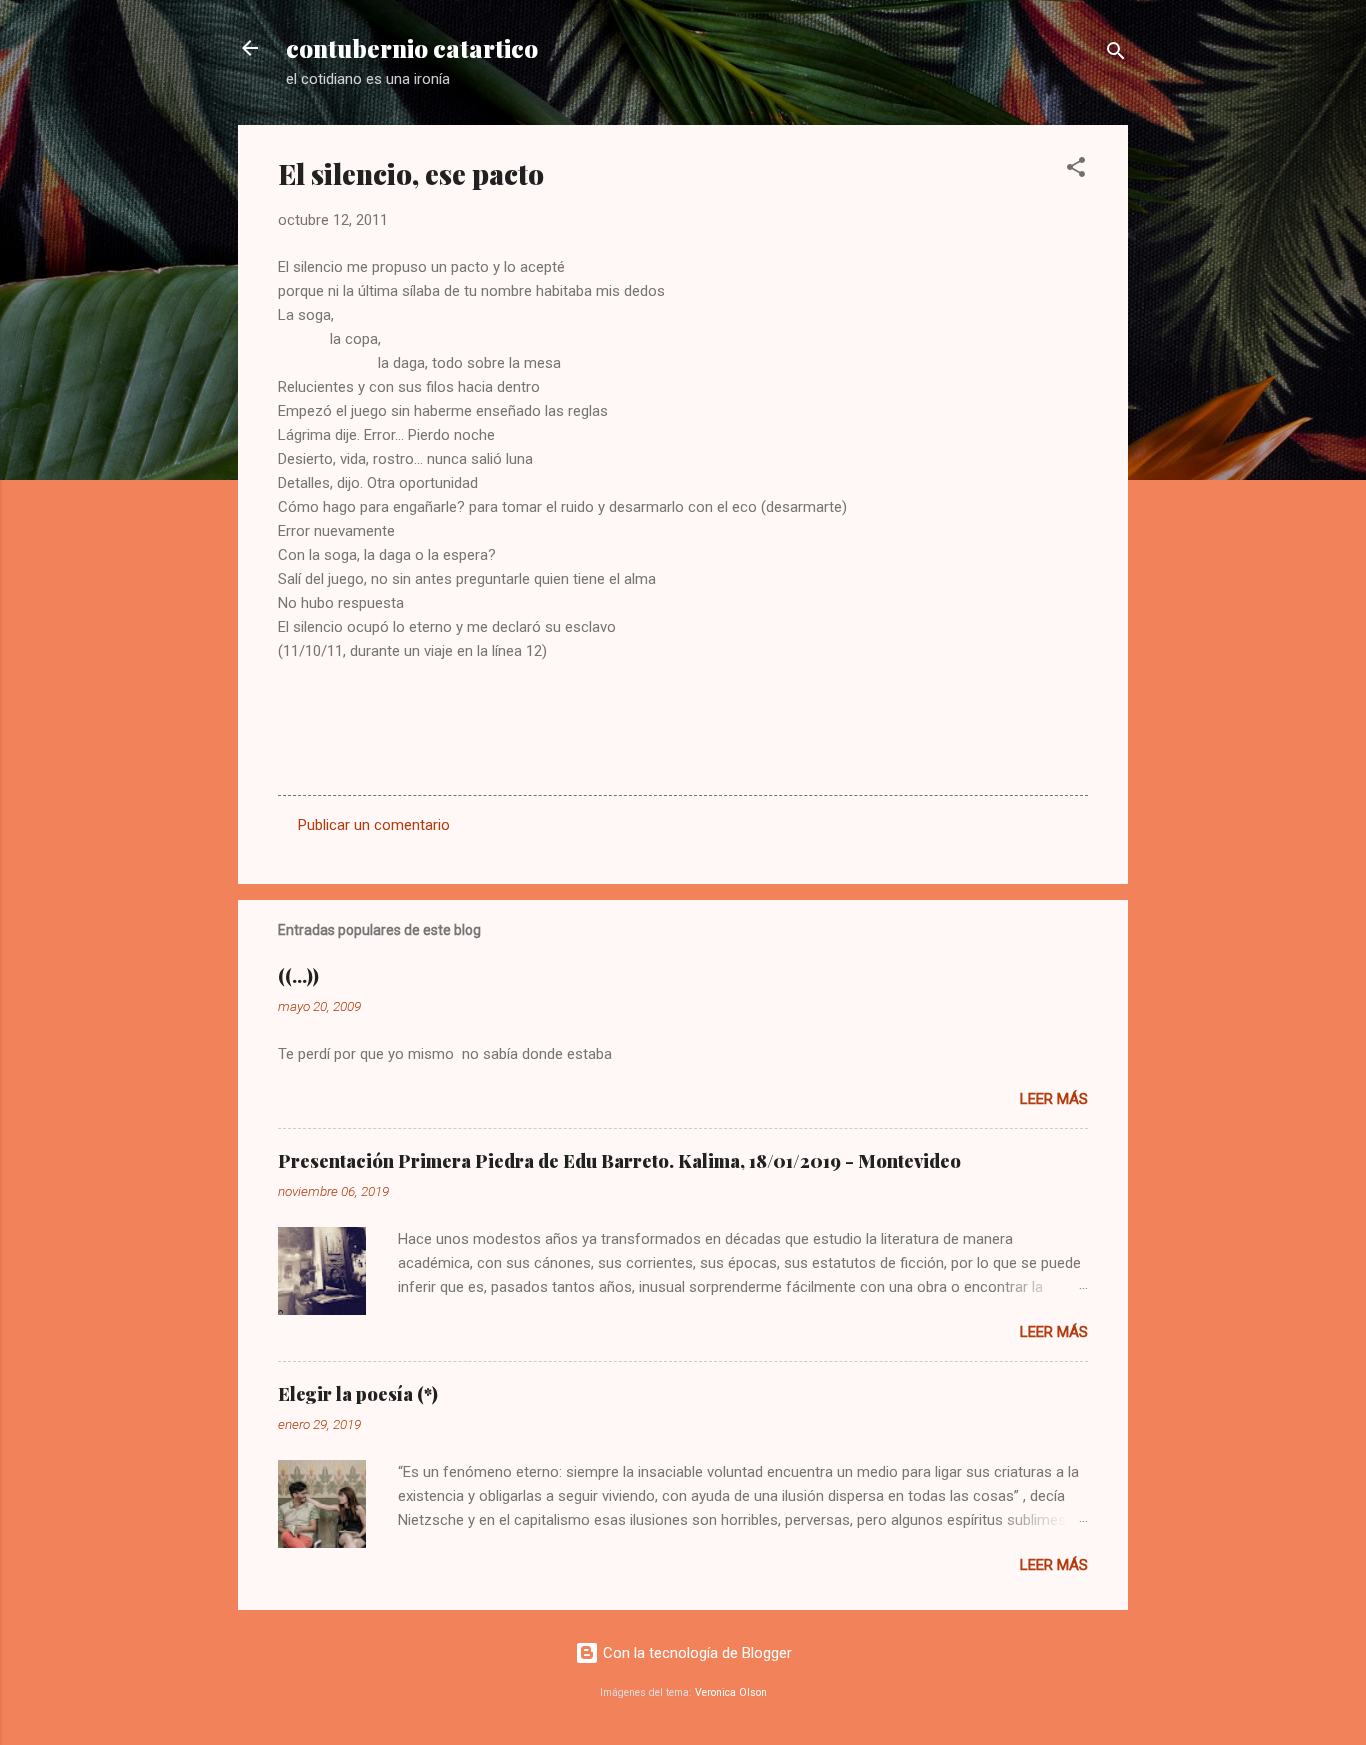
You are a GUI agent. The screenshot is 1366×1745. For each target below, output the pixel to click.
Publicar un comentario (374, 825)
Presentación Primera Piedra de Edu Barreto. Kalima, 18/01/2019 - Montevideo (619, 1161)
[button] (1076, 170)
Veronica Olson (731, 1692)
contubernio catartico (412, 48)
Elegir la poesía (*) (358, 1394)
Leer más (1054, 1099)
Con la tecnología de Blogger (695, 1653)
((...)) (298, 976)
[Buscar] (1116, 54)
